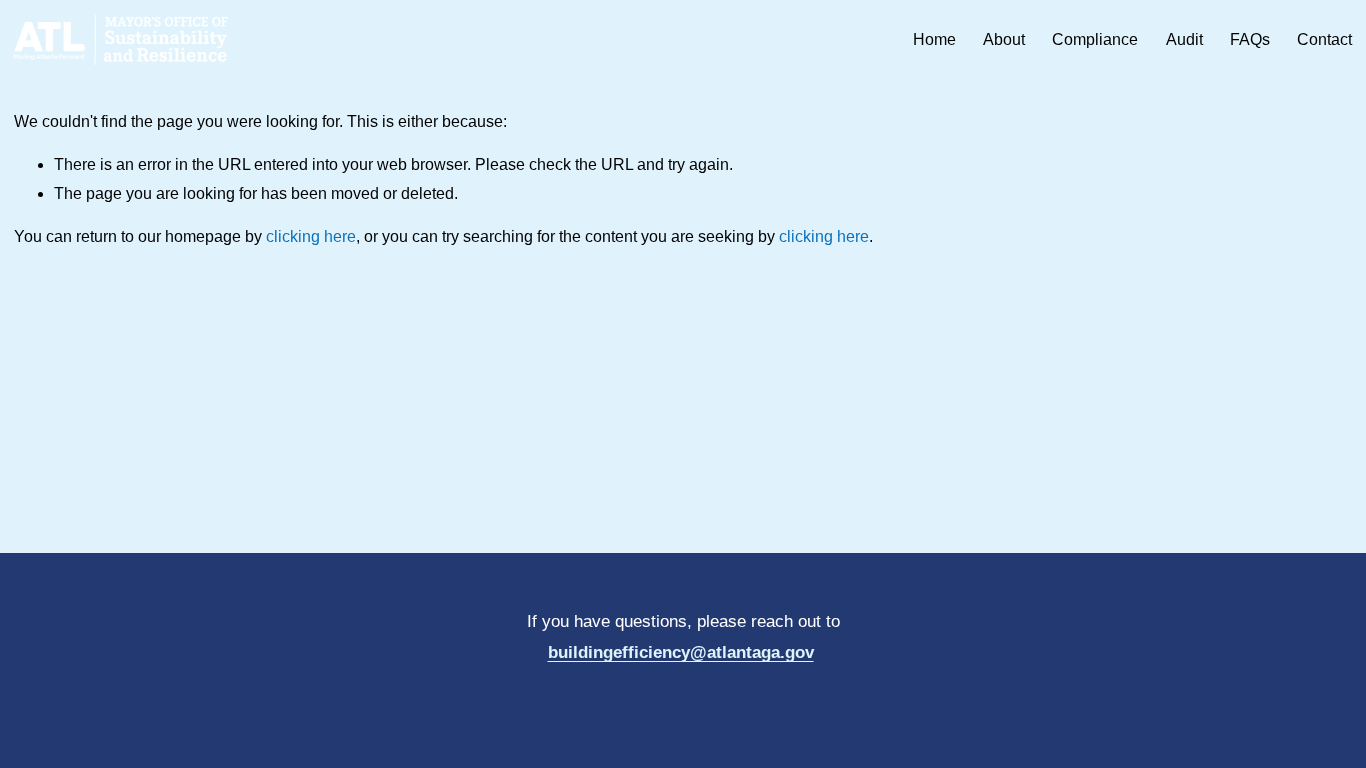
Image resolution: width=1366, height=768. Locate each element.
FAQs (1250, 39)
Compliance (1095, 39)
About (1004, 39)
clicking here (311, 236)
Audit (1184, 39)
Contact (1324, 39)
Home (934, 39)
